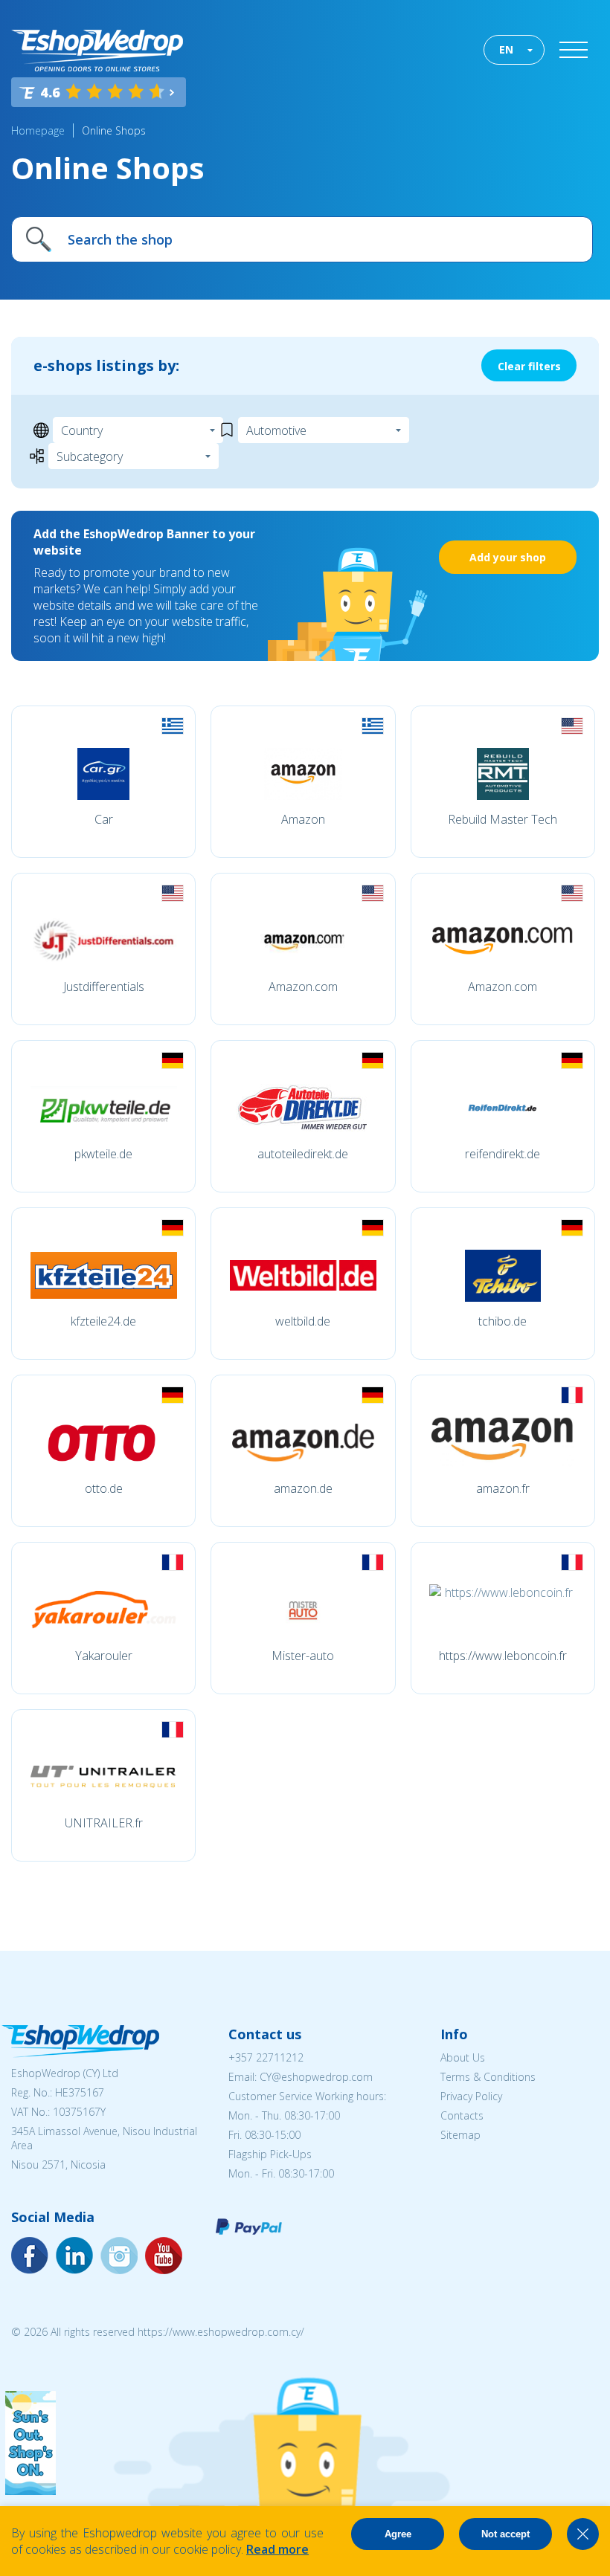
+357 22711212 (266, 2057)
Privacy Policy (471, 2096)
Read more (277, 2549)
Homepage (38, 130)
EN (506, 49)
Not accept (505, 2534)
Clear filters (529, 366)
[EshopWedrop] (97, 51)
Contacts (462, 2115)
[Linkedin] (164, 2256)
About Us (463, 2057)
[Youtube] (119, 2256)
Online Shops (114, 130)
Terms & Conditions (488, 2077)
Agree (398, 2534)
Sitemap (460, 2135)
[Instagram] (74, 2256)
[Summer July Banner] (30, 2491)
